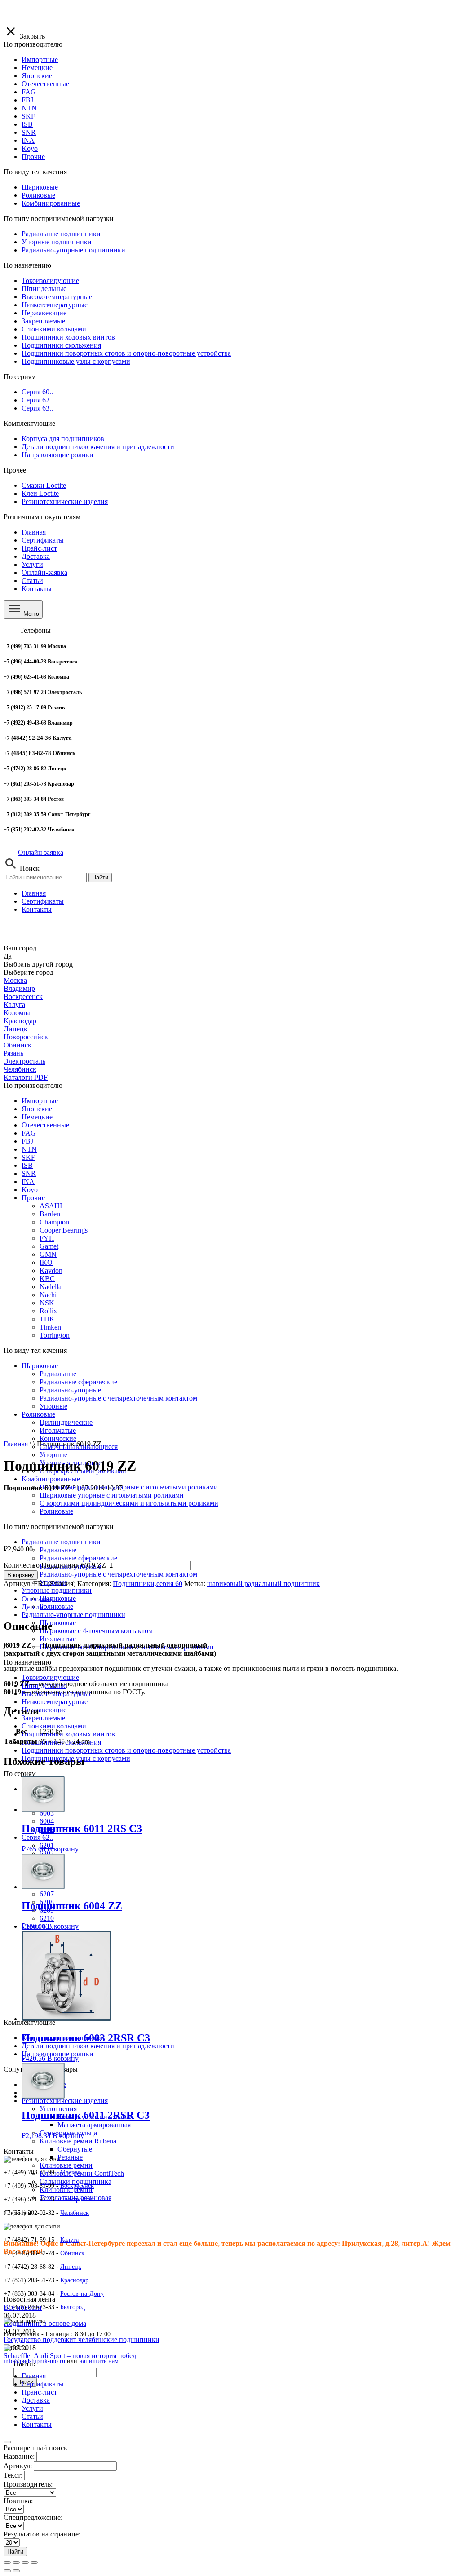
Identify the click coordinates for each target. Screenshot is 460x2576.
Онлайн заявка (41, 852)
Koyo (30, 1190)
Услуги (32, 564)
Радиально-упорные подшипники (73, 1615)
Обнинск (18, 1045)
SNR (29, 1173)
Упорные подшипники (57, 1590)
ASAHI (51, 1206)
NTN (29, 1149)
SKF (28, 1157)
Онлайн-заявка (44, 572)
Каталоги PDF (26, 1077)
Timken (50, 1327)
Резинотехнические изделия (65, 2101)
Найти (100, 877)
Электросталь (24, 1061)
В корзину (21, 1575)
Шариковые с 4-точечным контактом (96, 1631)
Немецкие (37, 1117)
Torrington (55, 1335)
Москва (15, 980)
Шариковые (40, 1366)
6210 (47, 1918)
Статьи (32, 581)
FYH (47, 1238)
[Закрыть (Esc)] (7, 2563)
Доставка (36, 556)
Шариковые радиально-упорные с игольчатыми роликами (129, 1487)
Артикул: (18, 2466)
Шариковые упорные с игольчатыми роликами (112, 1495)
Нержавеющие (44, 1710)
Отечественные (45, 1125)
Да (8, 956)
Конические (58, 1438)
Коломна (17, 1013)
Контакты (37, 589)
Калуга (14, 1005)
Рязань (13, 1053)
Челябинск (20, 1069)
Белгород (73, 2307)
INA (28, 1182)
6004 (47, 1821)
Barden (50, 1214)
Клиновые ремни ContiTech (82, 2173)
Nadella (51, 1287)
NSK (47, 1303)
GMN (48, 1254)
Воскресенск (23, 996)
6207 (47, 1894)
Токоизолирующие (50, 1677)
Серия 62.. (37, 1837)
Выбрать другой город (38, 964)
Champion (54, 1222)
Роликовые (56, 1606)
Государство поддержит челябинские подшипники (82, 2340)
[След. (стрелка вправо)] (16, 2571)
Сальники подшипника (75, 2181)
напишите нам (99, 2361)
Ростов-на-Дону (82, 2294)
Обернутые (75, 2149)
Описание (37, 1599)
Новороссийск (26, 1037)
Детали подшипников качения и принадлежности (98, 2046)
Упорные (53, 1455)
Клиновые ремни (66, 2165)
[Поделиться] (16, 2563)
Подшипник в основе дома (45, 2323)
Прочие (33, 1198)
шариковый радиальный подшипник (263, 1584)
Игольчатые (58, 1639)
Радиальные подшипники (61, 1542)
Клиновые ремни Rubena (78, 2141)
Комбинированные (51, 1479)
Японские (37, 1109)
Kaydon (51, 1270)
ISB (27, 1165)
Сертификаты (43, 540)
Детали (33, 1607)
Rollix (48, 1311)
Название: (19, 2456)
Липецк (15, 1029)
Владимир (19, 988)
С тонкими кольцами (54, 1726)
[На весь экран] (25, 2563)
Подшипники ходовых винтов (68, 1734)
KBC (47, 1279)
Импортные (40, 1101)
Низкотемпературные (55, 1702)
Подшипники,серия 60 (148, 1584)
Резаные (70, 2157)
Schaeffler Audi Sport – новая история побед (70, 2356)
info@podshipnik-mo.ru (34, 2361)
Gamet (49, 1246)
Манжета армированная (94, 2125)
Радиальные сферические (78, 1558)
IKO (46, 1262)
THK (47, 1319)
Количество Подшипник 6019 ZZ (55, 1565)
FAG (29, 1133)
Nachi (48, 1295)
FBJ (27, 1141)
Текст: (13, 2475)
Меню (30, 614)
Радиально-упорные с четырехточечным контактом (118, 1574)
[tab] (239, 1599)
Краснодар (20, 1021)
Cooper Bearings (64, 1230)
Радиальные (58, 1374)
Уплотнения (58, 2109)
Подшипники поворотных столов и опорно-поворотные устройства (126, 1750)
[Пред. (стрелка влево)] (7, 2571)
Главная (34, 532)
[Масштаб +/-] (34, 2563)
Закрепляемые (43, 1718)
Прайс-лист (39, 548)
